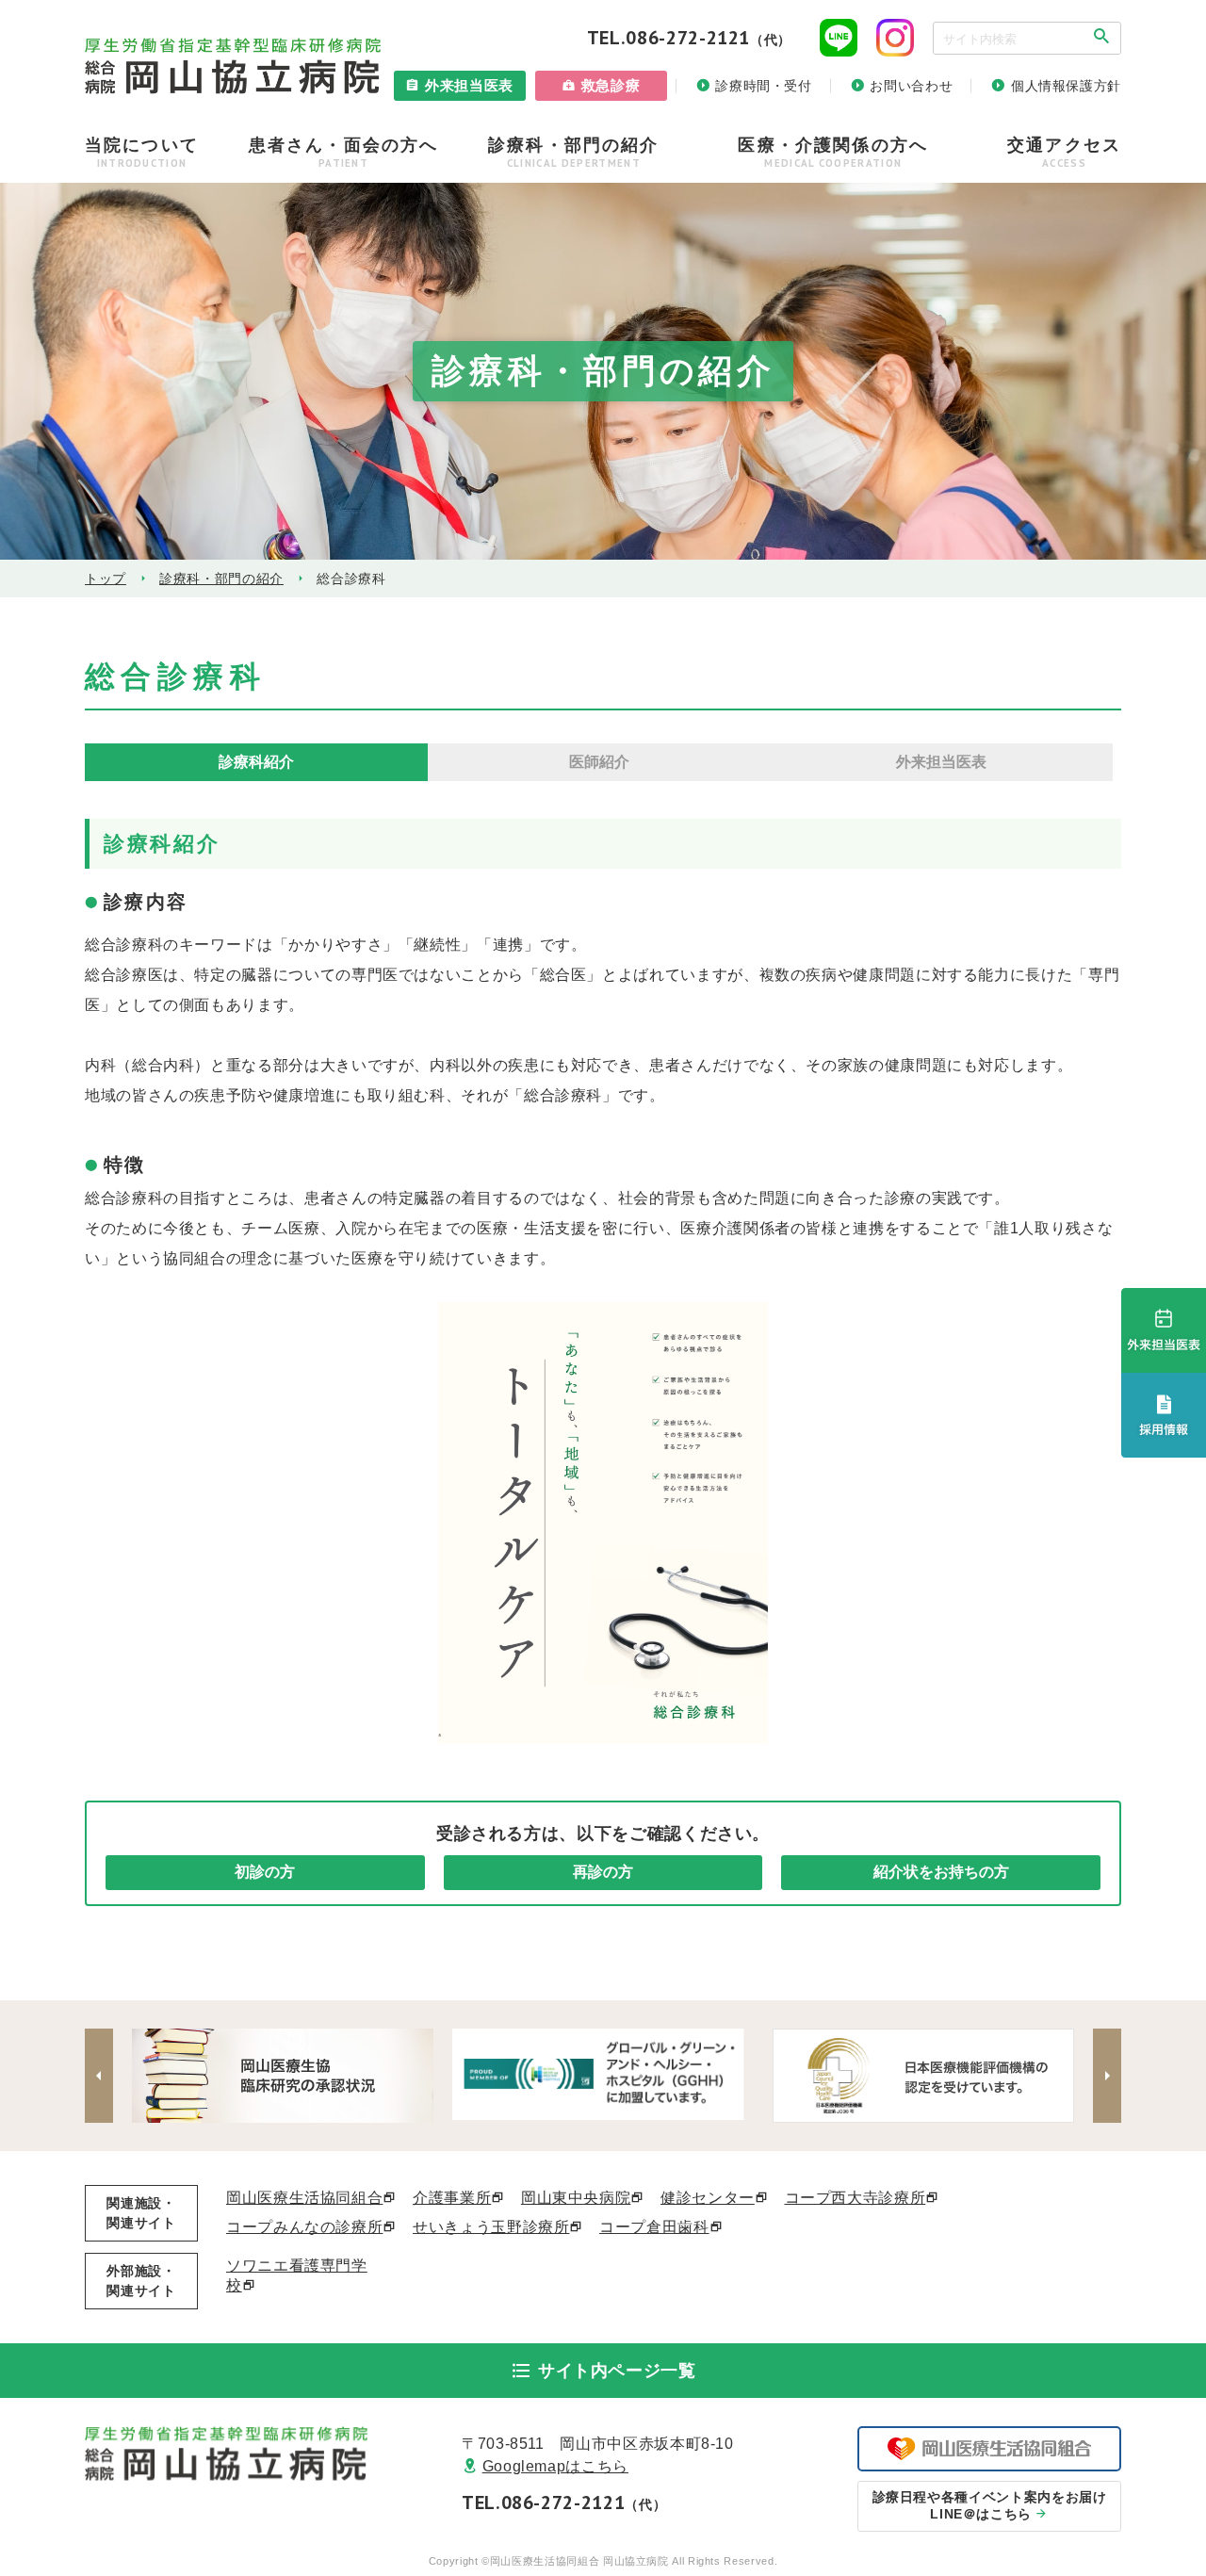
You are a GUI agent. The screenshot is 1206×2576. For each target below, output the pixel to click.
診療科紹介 (256, 762)
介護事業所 (452, 2198)
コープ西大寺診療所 (856, 2198)
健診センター (708, 2198)
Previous (99, 2076)
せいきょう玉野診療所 (491, 2227)
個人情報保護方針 (1066, 86)
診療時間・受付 (763, 86)
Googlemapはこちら (555, 2466)
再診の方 (603, 1872)
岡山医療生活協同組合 (304, 2198)
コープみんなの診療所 (304, 2227)
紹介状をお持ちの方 (941, 1872)
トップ (106, 579)
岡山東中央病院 (576, 2198)
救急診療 (611, 85)
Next (1107, 2076)
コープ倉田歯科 (654, 2227)
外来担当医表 (469, 85)
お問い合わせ (911, 86)
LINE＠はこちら (990, 2505)
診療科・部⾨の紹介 (221, 579)
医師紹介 (599, 762)
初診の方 (265, 1872)
